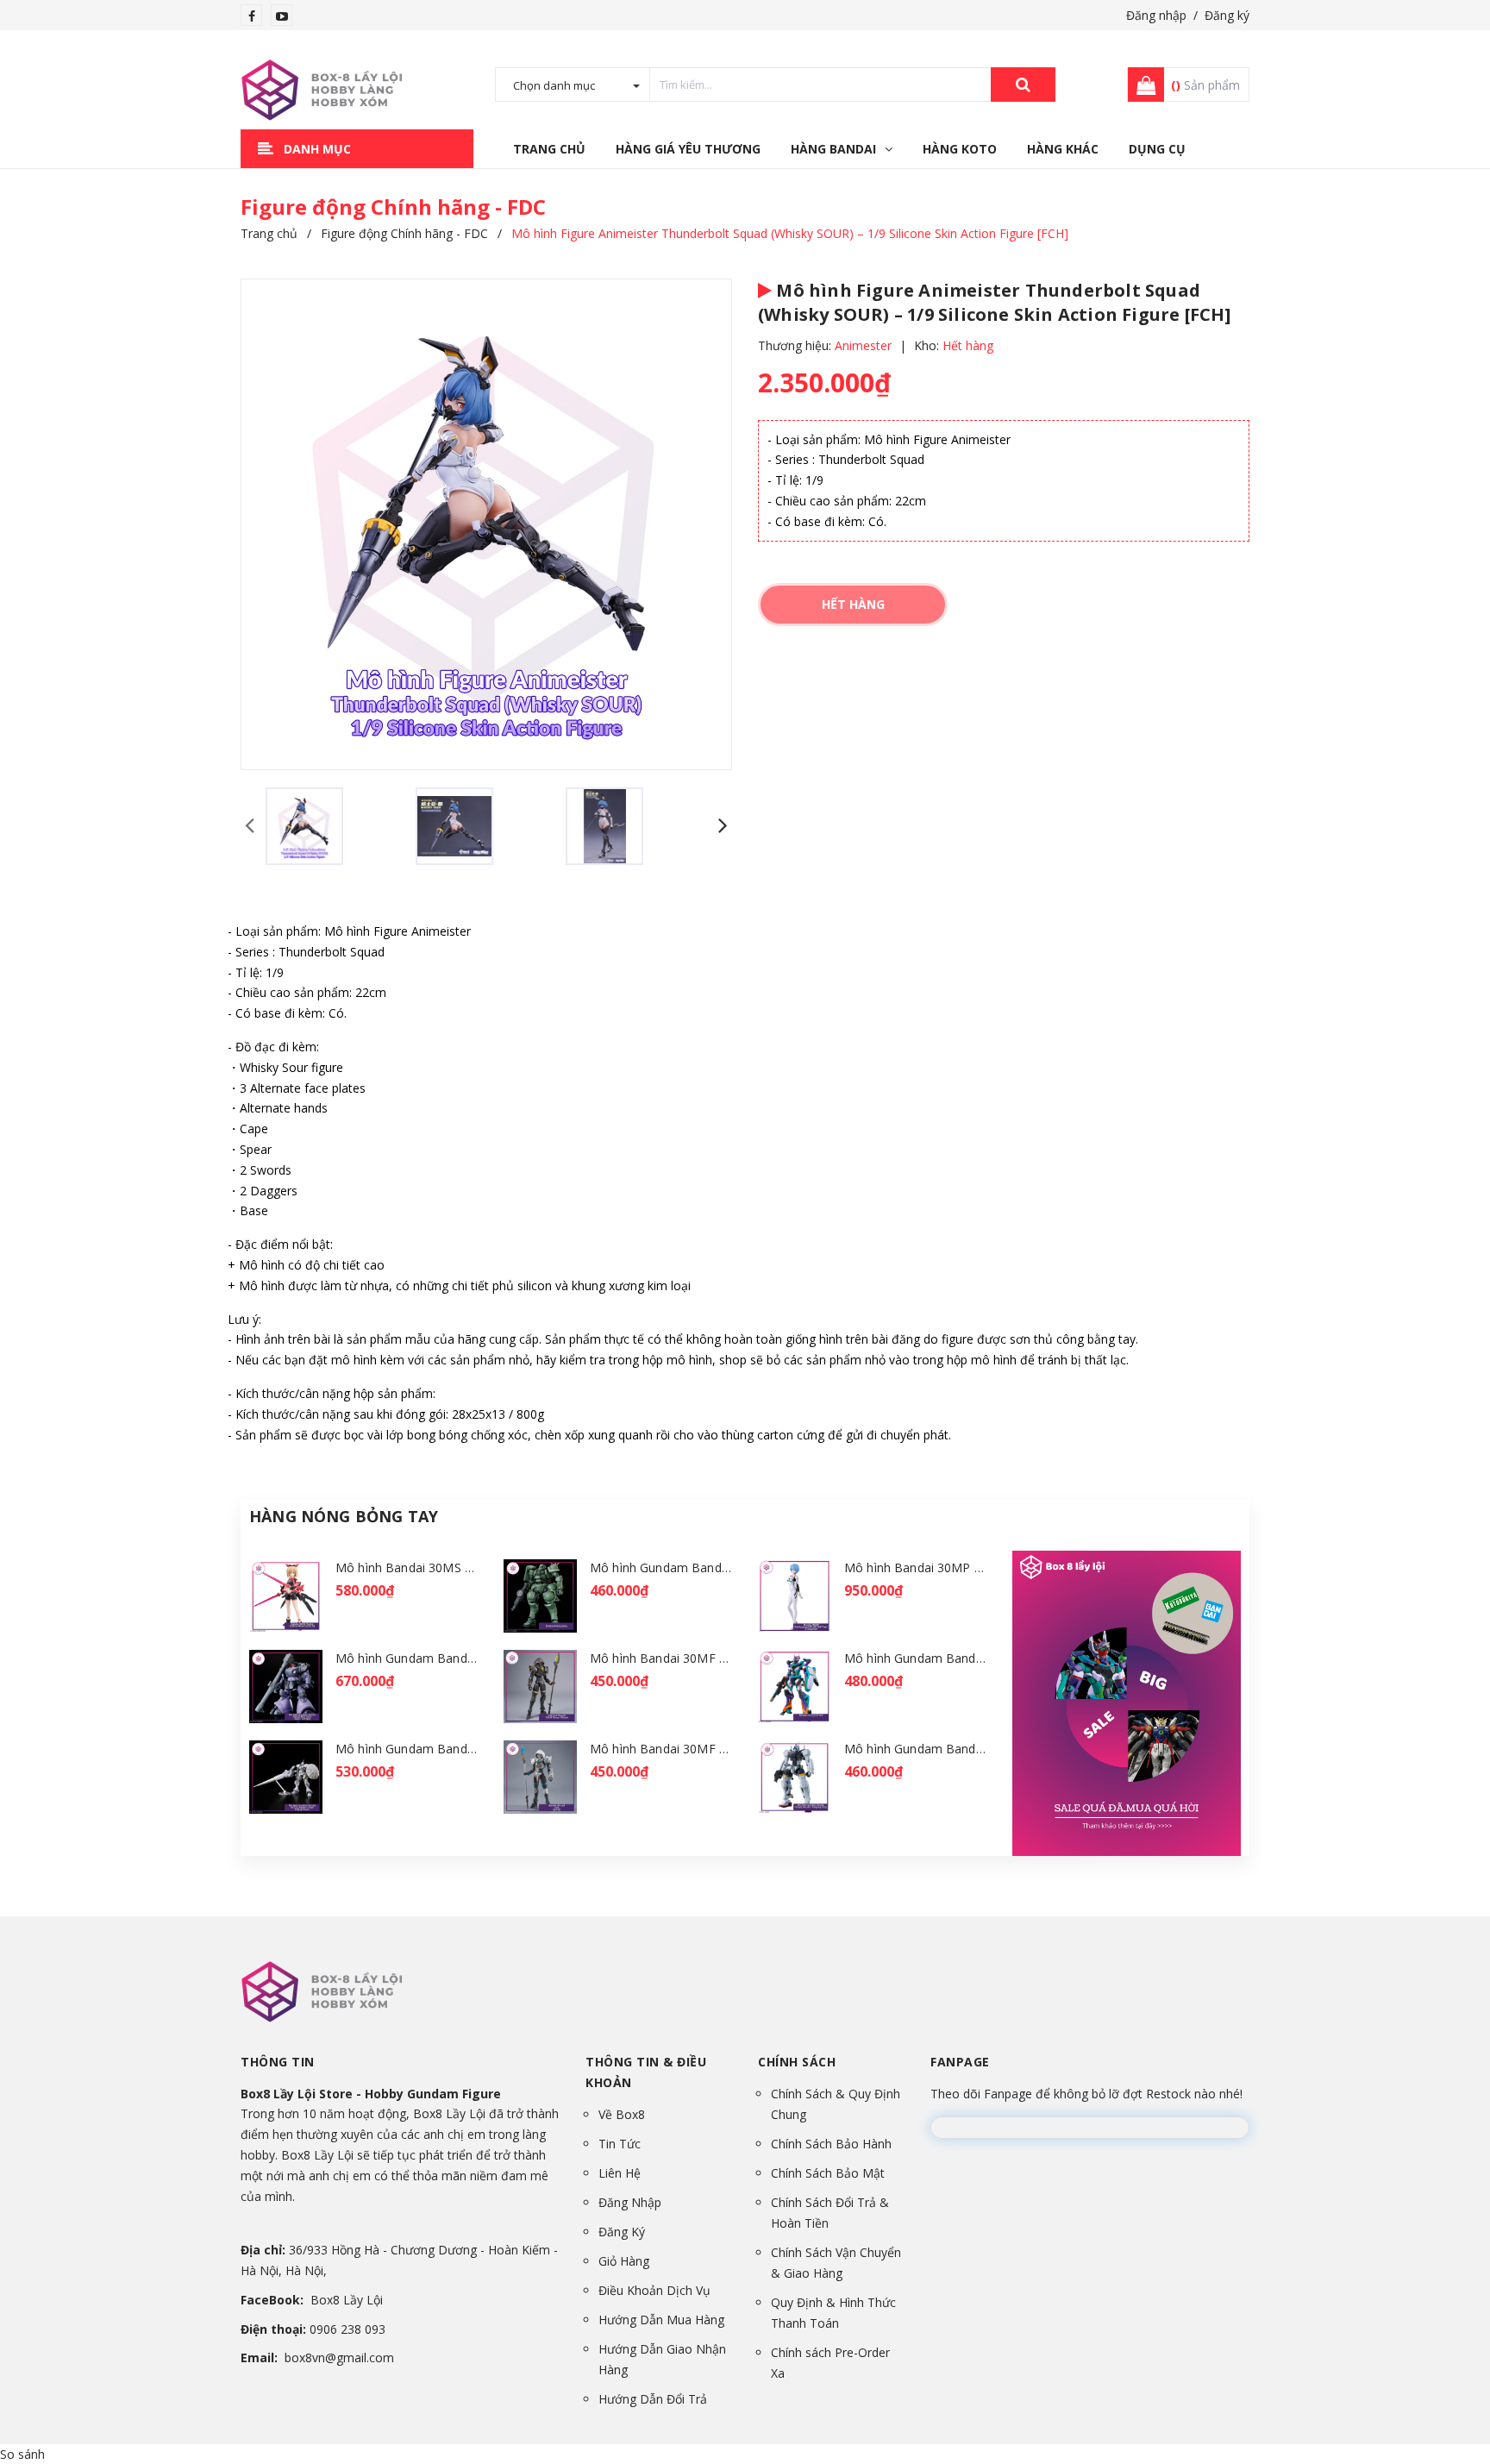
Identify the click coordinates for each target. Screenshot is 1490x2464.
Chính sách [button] (797, 2062)
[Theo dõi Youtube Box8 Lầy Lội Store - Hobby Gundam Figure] (282, 16)
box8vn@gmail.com (339, 2357)
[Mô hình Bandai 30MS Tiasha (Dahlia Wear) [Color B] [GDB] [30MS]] (286, 1596)
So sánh (22, 2454)
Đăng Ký (622, 2232)
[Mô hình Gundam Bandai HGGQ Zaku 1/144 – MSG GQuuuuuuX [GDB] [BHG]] (540, 1596)
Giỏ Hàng (624, 2261)
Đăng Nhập (630, 2202)
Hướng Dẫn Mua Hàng (661, 2320)
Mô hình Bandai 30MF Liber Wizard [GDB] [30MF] (731, 1749)
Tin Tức (620, 2144)
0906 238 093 (347, 2329)
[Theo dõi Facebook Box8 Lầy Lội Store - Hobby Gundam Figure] (252, 16)
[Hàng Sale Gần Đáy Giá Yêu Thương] (1127, 1703)
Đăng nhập (1156, 15)
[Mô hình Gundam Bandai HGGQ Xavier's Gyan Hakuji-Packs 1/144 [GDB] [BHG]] (286, 1777)
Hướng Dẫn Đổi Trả (653, 2399)
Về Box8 (622, 2114)
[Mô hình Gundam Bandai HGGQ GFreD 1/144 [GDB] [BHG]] (795, 1687)
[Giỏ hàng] (1141, 85)
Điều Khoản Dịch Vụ (654, 2290)
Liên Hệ (620, 2173)
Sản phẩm (1205, 85)
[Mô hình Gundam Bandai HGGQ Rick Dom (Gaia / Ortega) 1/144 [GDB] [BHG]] (286, 1687)
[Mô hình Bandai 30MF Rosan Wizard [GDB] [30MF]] (540, 1687)
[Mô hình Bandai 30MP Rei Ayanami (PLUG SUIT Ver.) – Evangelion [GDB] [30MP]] (795, 1596)
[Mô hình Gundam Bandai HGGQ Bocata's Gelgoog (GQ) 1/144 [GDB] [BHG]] (795, 1777)
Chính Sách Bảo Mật (828, 2173)
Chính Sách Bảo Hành (831, 2144)
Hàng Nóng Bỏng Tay (344, 1516)
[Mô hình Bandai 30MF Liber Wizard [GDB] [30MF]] (540, 1777)
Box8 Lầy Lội (347, 2300)
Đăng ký (1227, 15)
